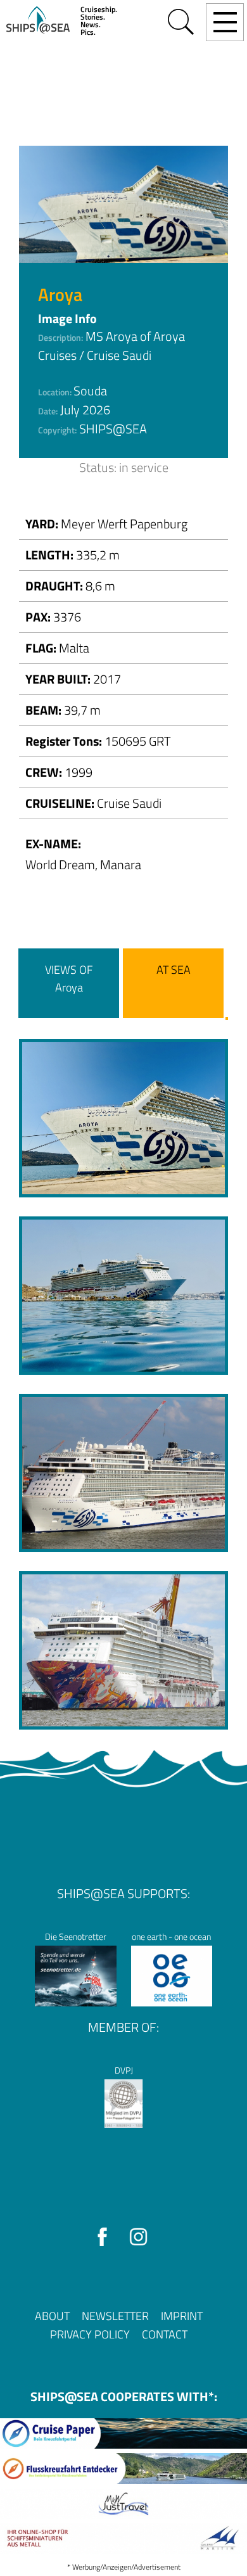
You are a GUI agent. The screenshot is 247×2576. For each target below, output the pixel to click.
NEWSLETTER (115, 2316)
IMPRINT (182, 2316)
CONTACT (165, 2334)
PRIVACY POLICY (90, 2334)
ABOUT (52, 2316)
